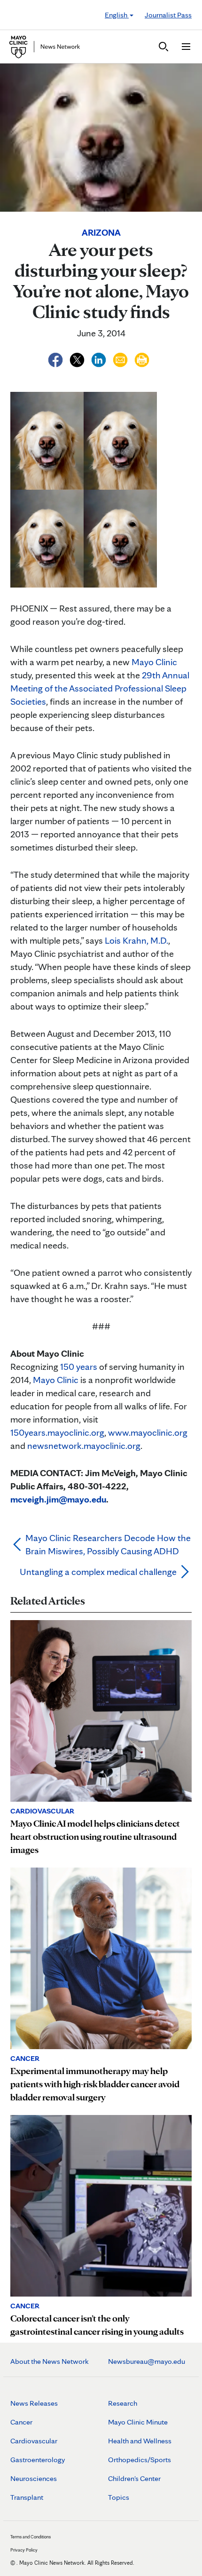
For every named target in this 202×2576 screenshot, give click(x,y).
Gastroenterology (38, 2460)
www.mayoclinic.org (148, 1432)
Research (123, 2403)
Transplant (27, 2497)
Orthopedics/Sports (140, 2460)
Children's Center (134, 2478)
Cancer (21, 2422)
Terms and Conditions (31, 2536)
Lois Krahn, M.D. (136, 940)
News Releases (34, 2403)
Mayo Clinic (154, 662)
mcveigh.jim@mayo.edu (58, 1499)
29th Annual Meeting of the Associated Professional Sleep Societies (100, 688)
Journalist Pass (168, 15)
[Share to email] (121, 358)
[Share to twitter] (78, 358)
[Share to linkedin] (100, 358)
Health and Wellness (140, 2441)
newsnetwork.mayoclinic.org (84, 1446)
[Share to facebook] (56, 358)
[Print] (142, 358)
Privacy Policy (24, 2550)
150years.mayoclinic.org (57, 1432)
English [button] (117, 15)
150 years (79, 1367)
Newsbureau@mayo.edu (147, 2361)
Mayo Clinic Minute (138, 2422)
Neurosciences (34, 2478)
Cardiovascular (34, 2441)
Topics (119, 2497)
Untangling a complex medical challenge (98, 1572)
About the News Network (50, 2361)
